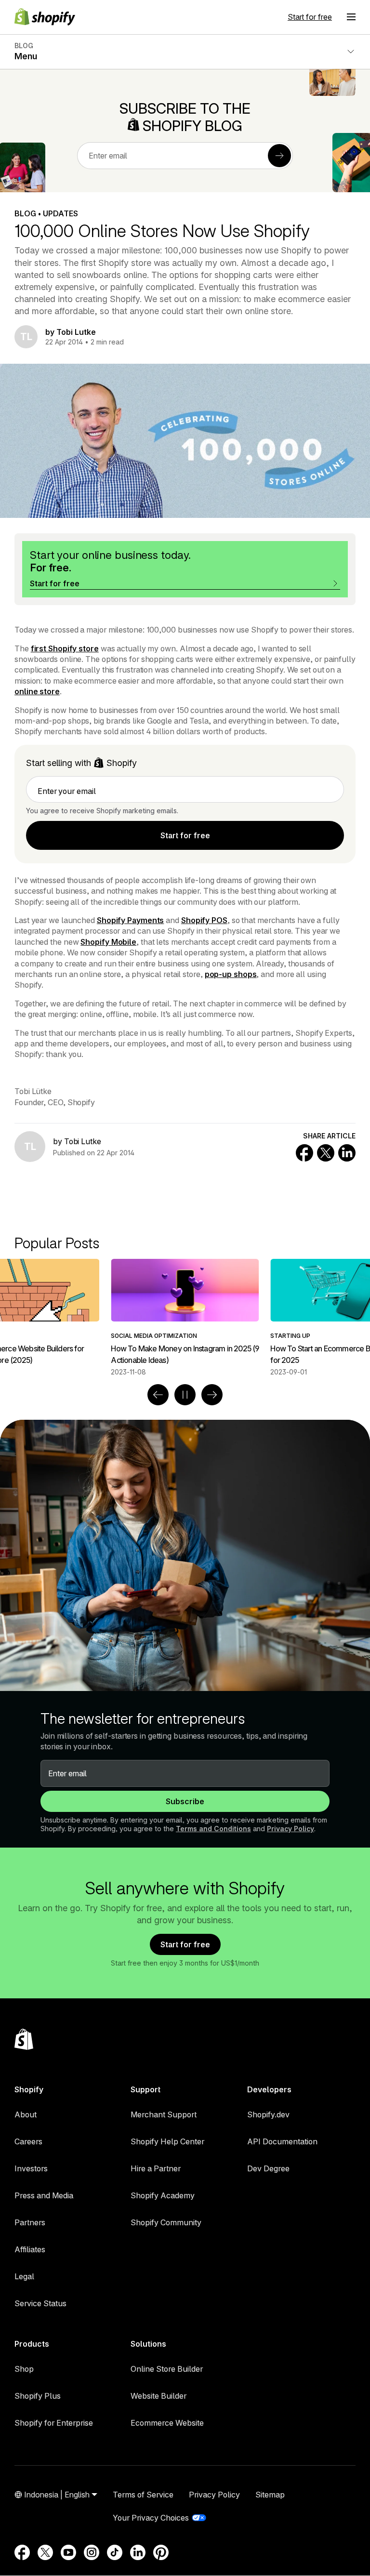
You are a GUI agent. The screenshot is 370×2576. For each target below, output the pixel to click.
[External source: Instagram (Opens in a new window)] (92, 2552)
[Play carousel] (185, 1395)
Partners (30, 2222)
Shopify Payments (130, 920)
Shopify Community (166, 2222)
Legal (24, 2276)
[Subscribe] (279, 156)
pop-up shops (231, 974)
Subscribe (185, 1801)
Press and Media (44, 2195)
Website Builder (159, 2396)
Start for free (310, 17)
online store (37, 691)
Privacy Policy (291, 1829)
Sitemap (270, 2495)
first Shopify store (65, 648)
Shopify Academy (163, 2195)
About (26, 2114)
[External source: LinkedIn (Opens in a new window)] (138, 2552)
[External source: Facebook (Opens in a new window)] (22, 2552)
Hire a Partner (156, 2168)
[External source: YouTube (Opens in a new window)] (68, 2552)
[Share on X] (326, 1153)
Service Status (40, 2303)
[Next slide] (212, 1395)
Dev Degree (268, 2168)
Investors (31, 2168)
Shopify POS (204, 920)
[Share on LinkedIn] (347, 1153)
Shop (24, 2369)
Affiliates (30, 2249)
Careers (28, 2141)
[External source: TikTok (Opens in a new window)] (115, 2552)
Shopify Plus (38, 2396)
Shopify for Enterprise (54, 2423)
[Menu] (351, 17)
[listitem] (185, 1318)
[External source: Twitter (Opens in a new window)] (45, 2552)
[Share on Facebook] (304, 1153)
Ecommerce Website (167, 2423)
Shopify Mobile (108, 942)
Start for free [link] (185, 835)
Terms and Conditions (213, 1829)
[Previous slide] (158, 1395)
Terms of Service (143, 2495)
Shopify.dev (268, 2114)
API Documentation (282, 2141)
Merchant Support (164, 2114)
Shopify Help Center (167, 2141)
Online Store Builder (167, 2369)
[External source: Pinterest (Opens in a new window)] (161, 2552)
